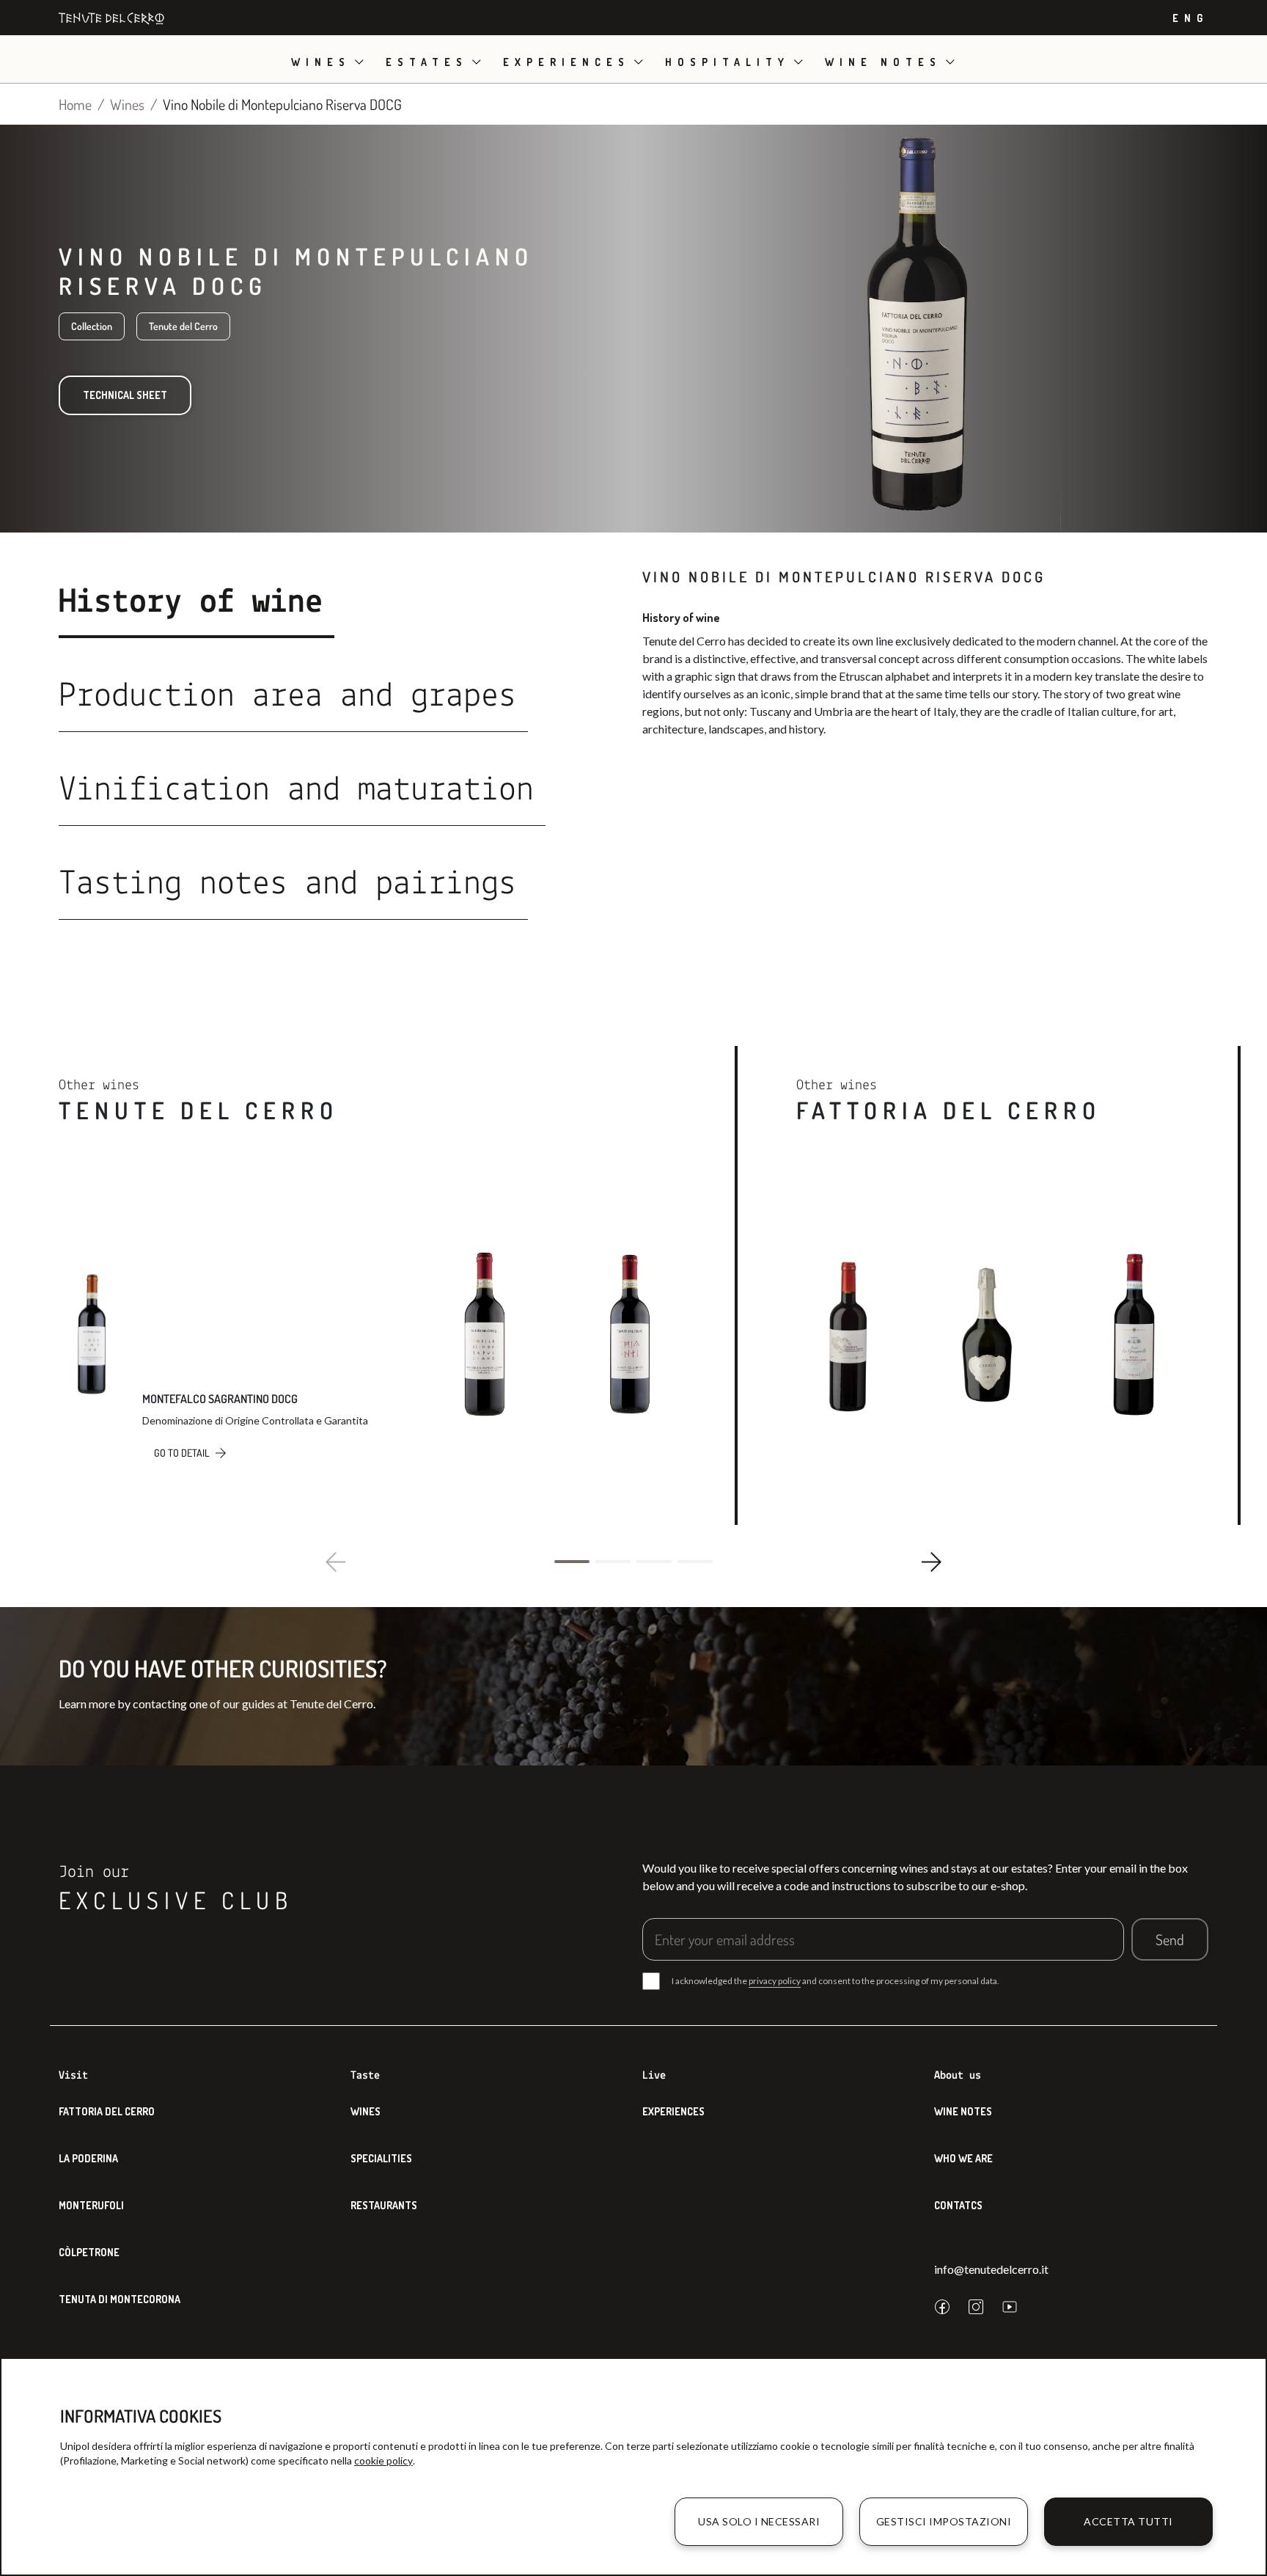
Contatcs (958, 2205)
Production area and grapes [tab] (287, 697)
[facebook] (942, 2307)
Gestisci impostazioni (944, 2521)
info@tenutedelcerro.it (991, 2269)
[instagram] (976, 2307)
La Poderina (88, 2158)
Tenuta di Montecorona (120, 2299)
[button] (572, 1562)
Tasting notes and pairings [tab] (287, 885)
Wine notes (883, 62)
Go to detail (182, 1453)
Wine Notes (963, 2111)
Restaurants (384, 2205)
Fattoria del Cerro (107, 2111)
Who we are (963, 2158)
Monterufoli (91, 2205)
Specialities (381, 2158)
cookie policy (383, 2460)
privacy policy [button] (775, 1981)
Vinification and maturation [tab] (296, 791)
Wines (321, 62)
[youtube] (1010, 2307)
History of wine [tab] (191, 603)
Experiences (566, 62)
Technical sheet (125, 395)
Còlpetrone (89, 2252)
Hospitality (727, 62)
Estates (427, 62)
